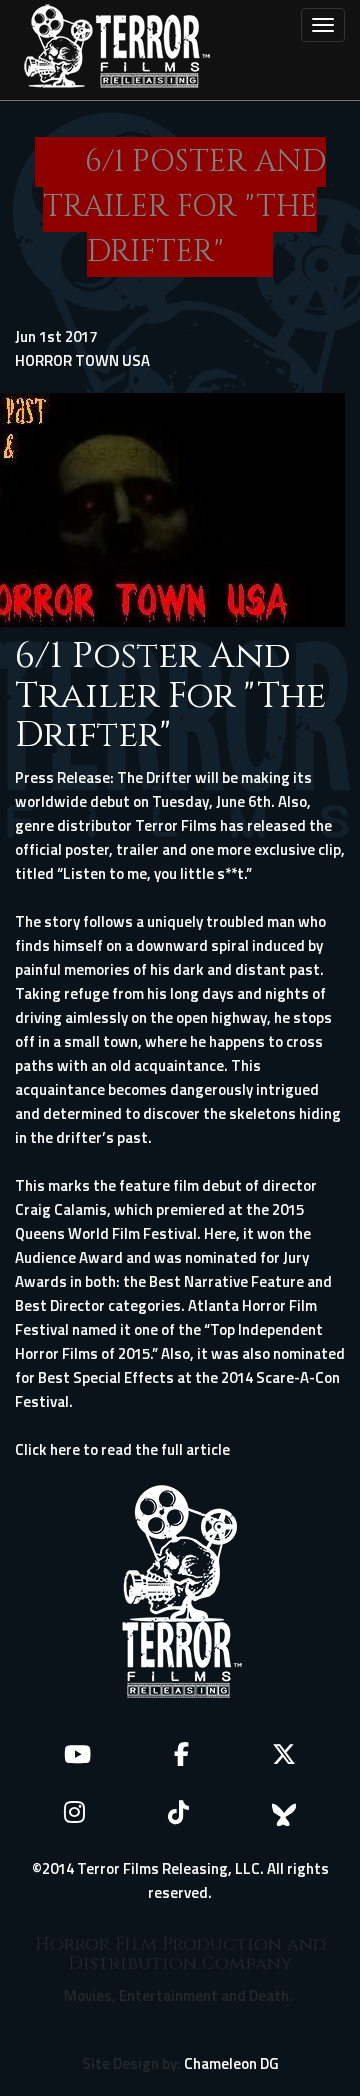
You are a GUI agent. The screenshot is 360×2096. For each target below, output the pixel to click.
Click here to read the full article (122, 1449)
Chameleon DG (231, 2063)
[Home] (117, 50)
